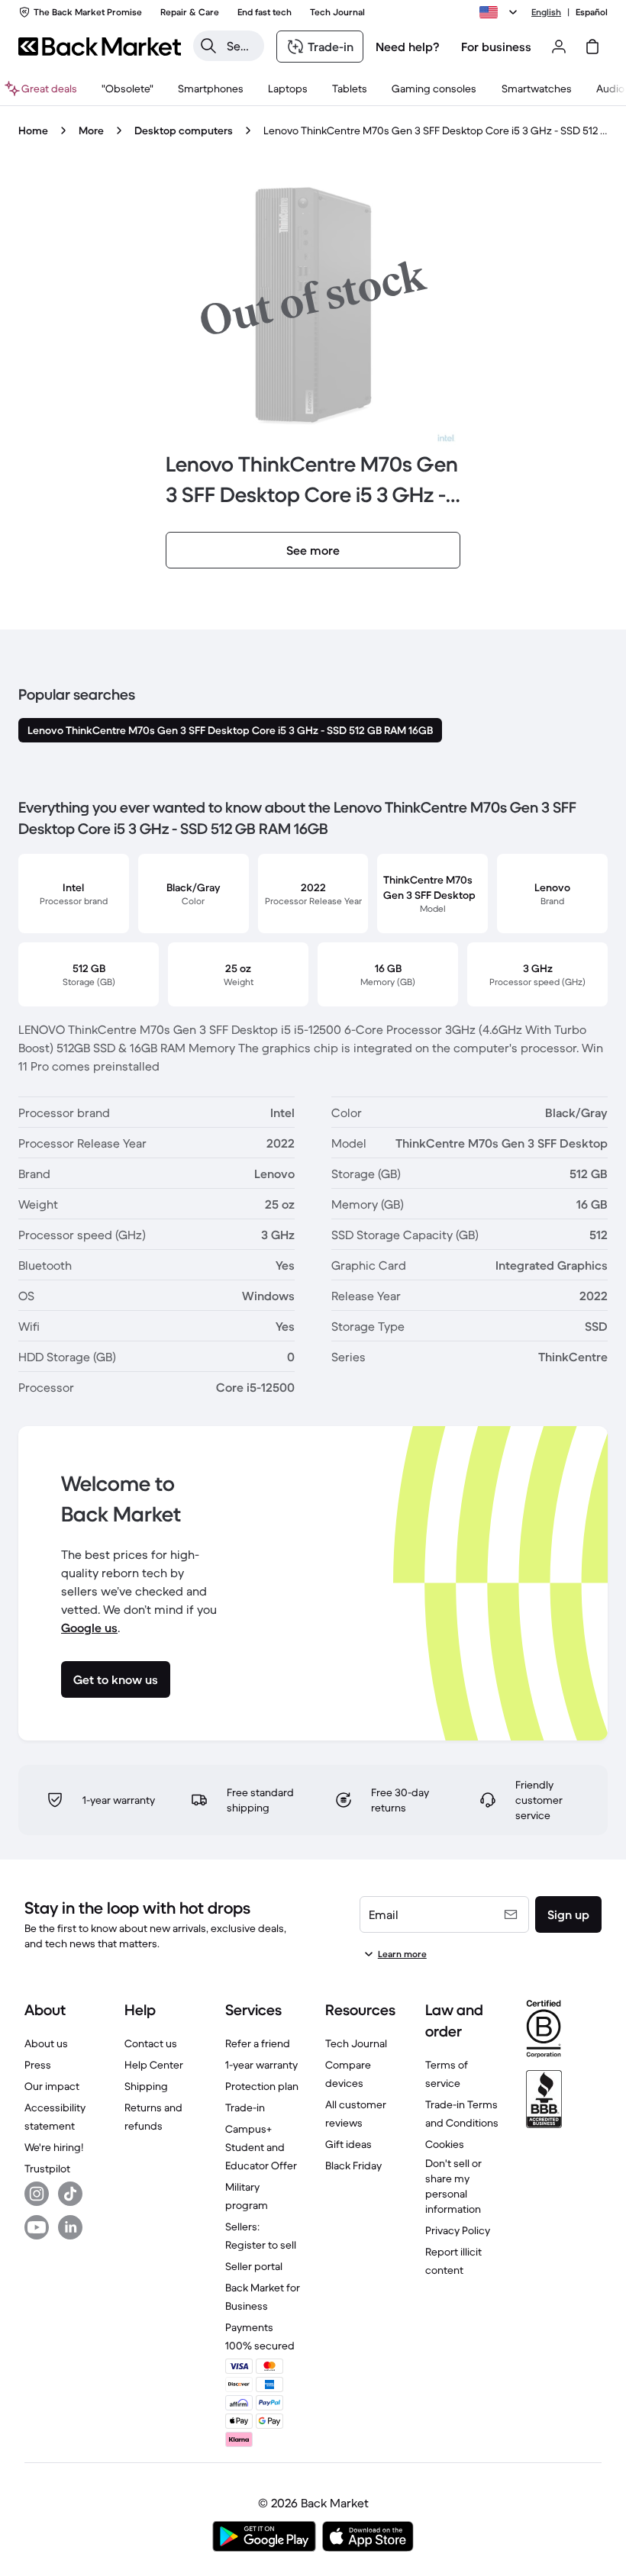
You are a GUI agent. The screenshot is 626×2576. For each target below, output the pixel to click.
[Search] (208, 46)
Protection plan (262, 2086)
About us (46, 2043)
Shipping (146, 2086)
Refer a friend (258, 2043)
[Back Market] (100, 47)
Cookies (445, 2144)
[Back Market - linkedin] (70, 2227)
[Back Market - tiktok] (70, 2194)
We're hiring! (54, 2147)
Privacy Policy (458, 2230)
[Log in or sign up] (559, 47)
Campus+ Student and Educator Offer (261, 2147)
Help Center (154, 2065)
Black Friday (353, 2165)
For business (496, 47)
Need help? (408, 47)
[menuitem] (211, 89)
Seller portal (254, 2266)
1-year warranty (261, 2065)
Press (38, 2065)
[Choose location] (501, 12)
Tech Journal (356, 2043)
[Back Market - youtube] (37, 2227)
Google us (89, 1628)
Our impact (52, 2086)
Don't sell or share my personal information (453, 2186)
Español (592, 12)
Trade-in (245, 2107)
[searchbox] (241, 46)
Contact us (151, 2043)
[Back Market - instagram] (37, 2194)
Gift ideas (348, 2144)
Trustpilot (47, 2169)
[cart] (592, 47)
